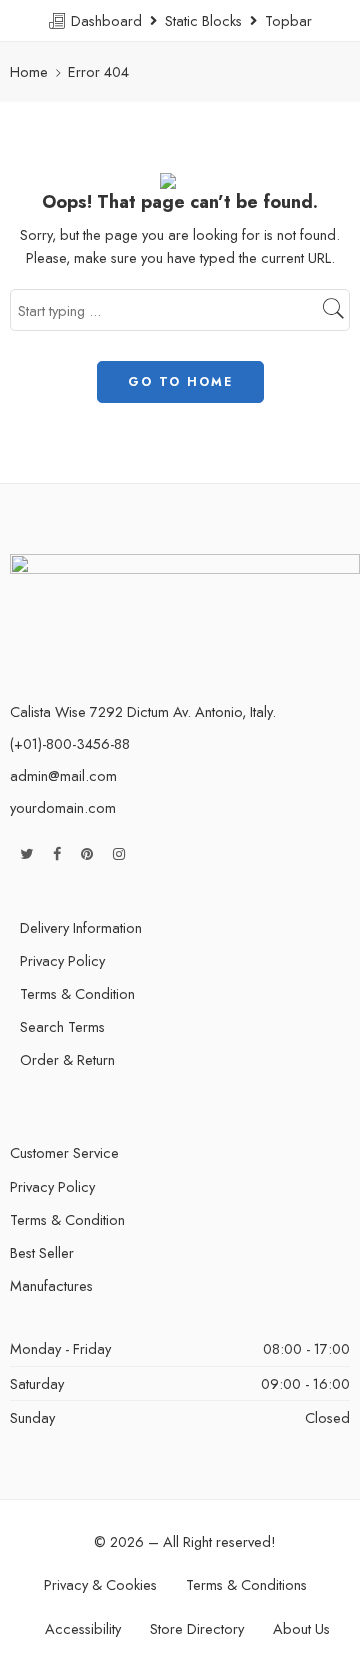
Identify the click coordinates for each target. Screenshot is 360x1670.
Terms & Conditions (246, 1584)
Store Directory (197, 1628)
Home (29, 71)
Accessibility (83, 1628)
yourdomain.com (63, 807)
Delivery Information (81, 927)
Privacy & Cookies (100, 1584)
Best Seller (42, 1252)
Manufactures (51, 1285)
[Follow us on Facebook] (57, 853)
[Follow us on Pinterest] (87, 853)
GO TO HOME (180, 382)
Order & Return (67, 1059)
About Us (301, 1628)
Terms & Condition (77, 993)
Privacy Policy (62, 960)
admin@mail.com (63, 775)
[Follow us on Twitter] (26, 853)
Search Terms (62, 1026)
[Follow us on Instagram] (119, 853)
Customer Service (64, 1152)
